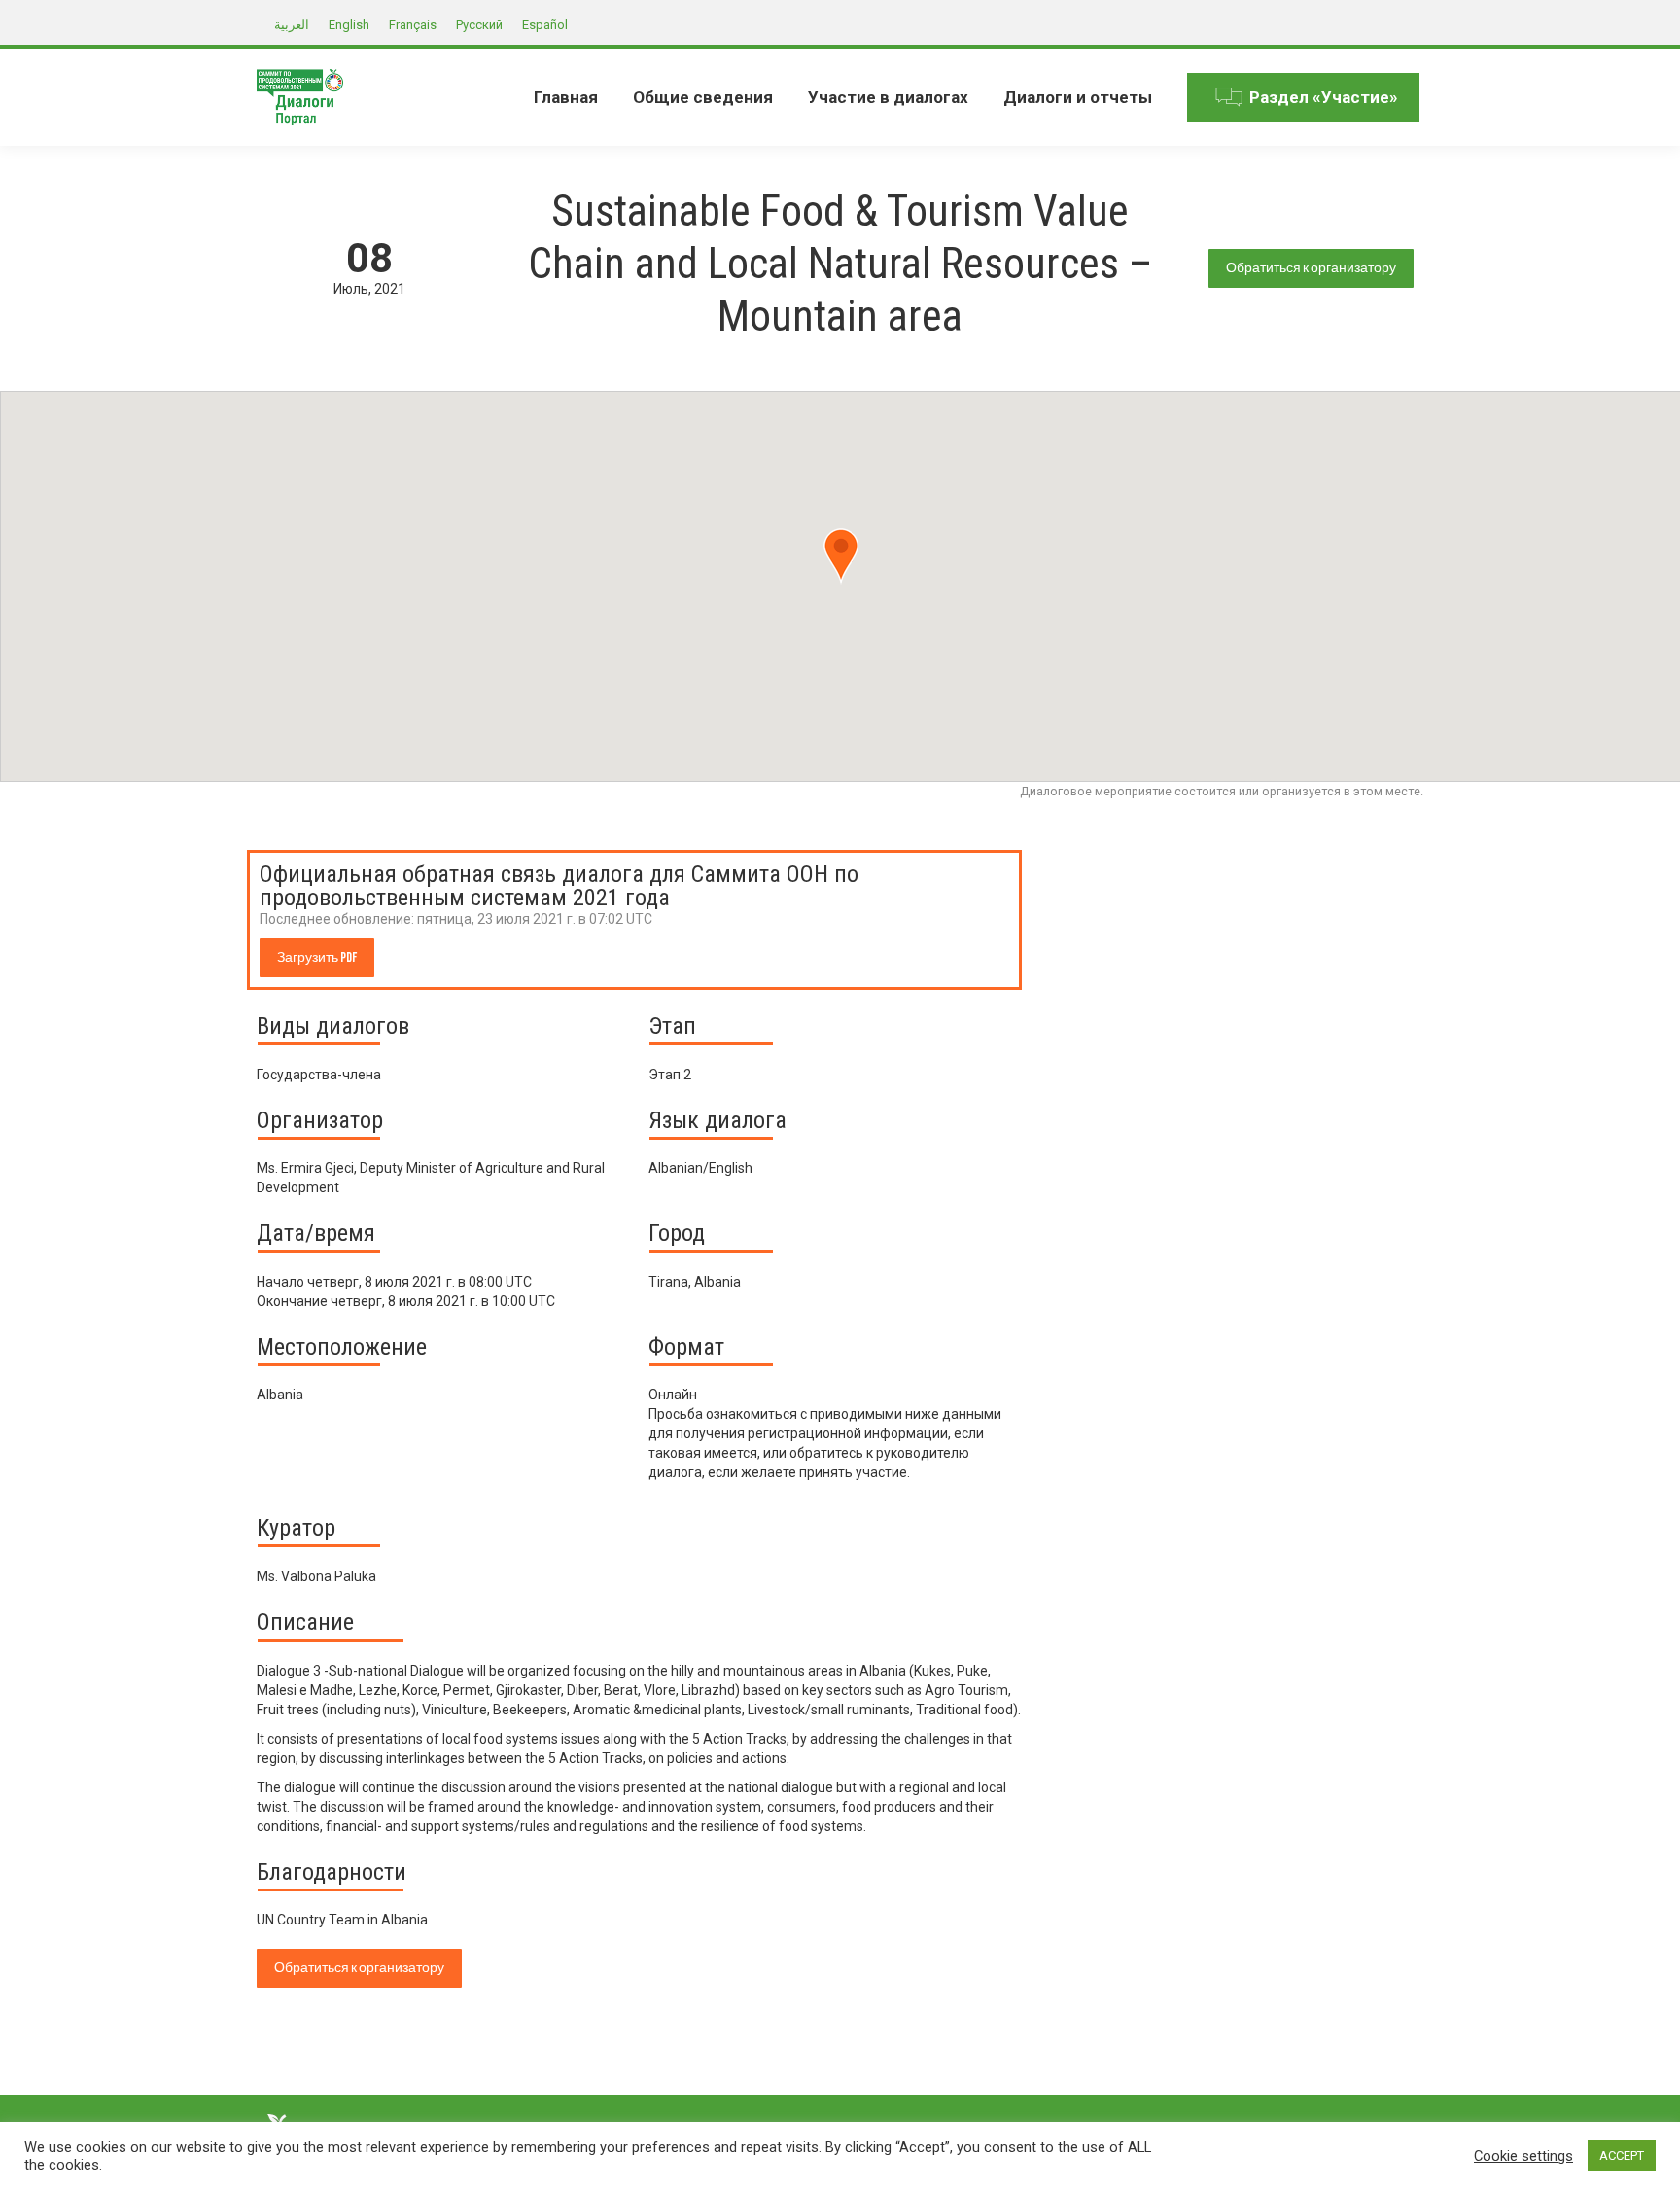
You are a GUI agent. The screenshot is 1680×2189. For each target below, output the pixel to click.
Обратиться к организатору (1311, 268)
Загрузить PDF (317, 957)
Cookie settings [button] (1523, 2156)
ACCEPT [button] (1622, 2155)
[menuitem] (566, 97)
